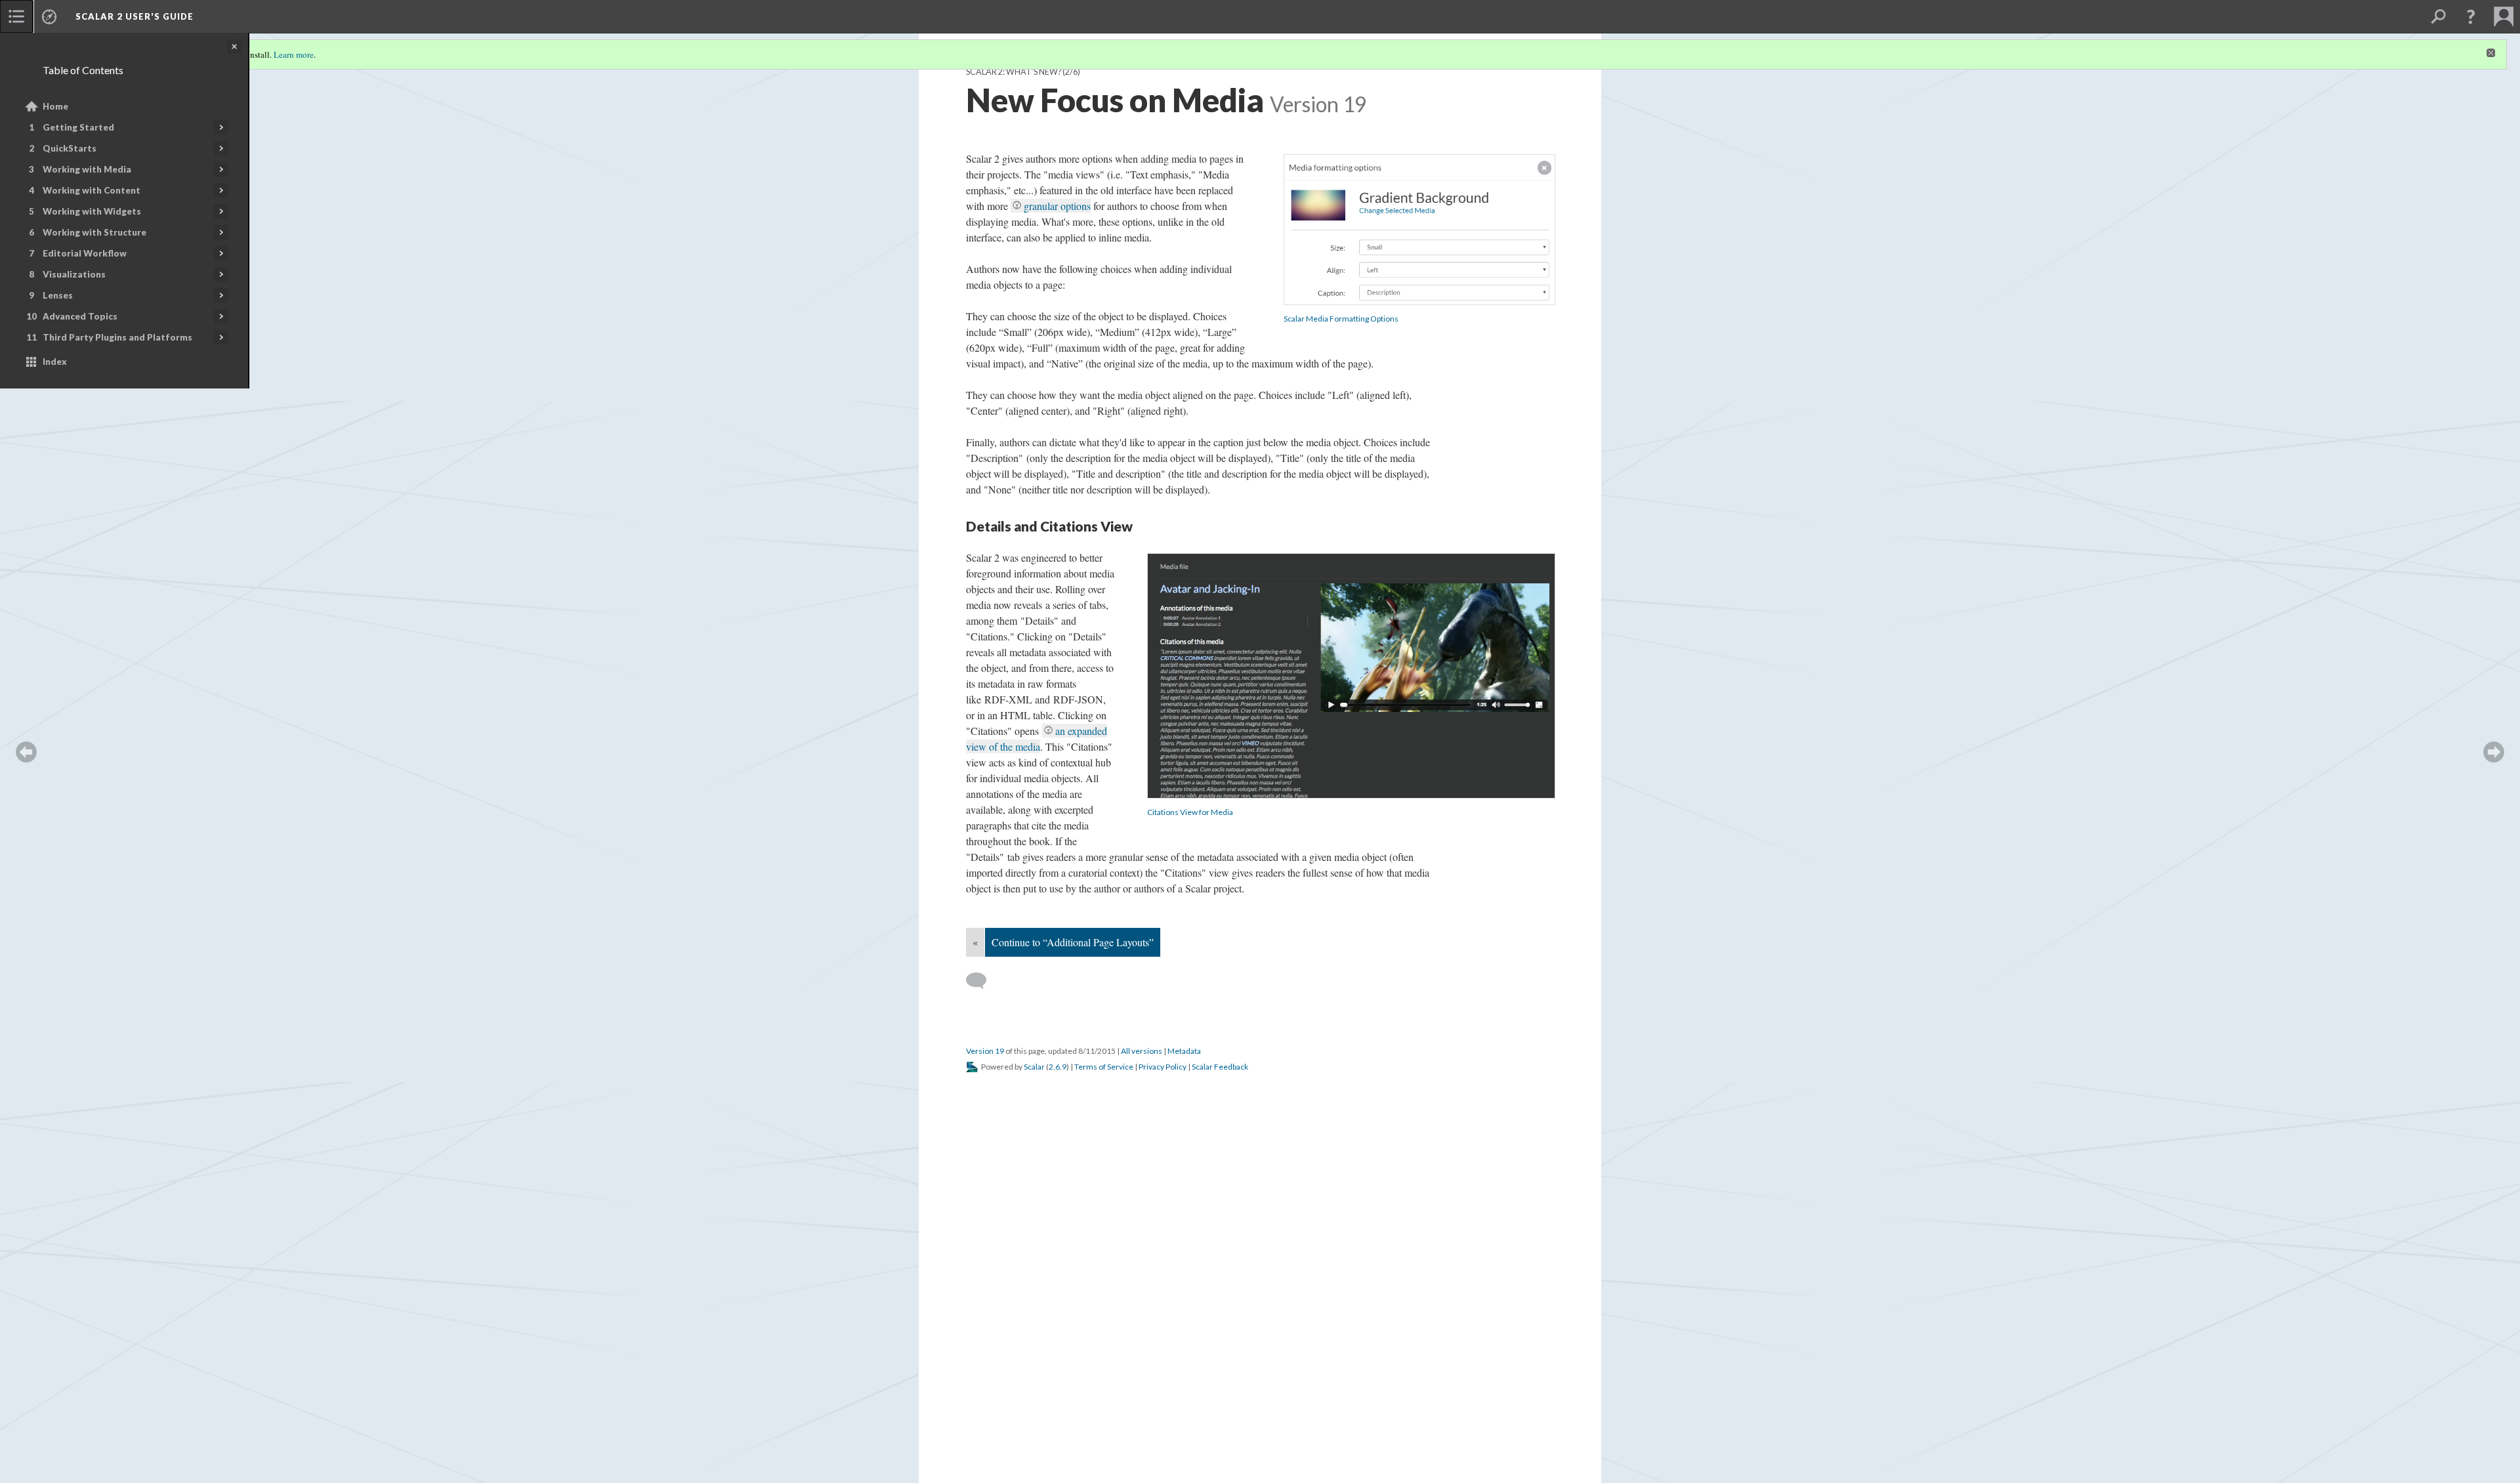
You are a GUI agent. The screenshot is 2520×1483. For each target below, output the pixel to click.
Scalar (1034, 1067)
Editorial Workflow (85, 253)
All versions (1142, 1051)
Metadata (1184, 1051)
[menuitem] (16, 16)
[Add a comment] (982, 981)
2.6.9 (1058, 1067)
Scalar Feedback (1220, 1067)
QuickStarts (70, 148)
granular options (1057, 206)
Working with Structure (94, 232)
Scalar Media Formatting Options (1341, 319)
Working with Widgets (92, 211)
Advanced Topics (80, 316)
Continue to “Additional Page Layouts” (1073, 942)
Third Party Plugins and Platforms (117, 337)
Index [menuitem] (55, 362)
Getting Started (78, 127)
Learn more (294, 54)
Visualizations (74, 274)
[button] (2471, 16)
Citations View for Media (1190, 812)
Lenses (58, 295)
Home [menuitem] (55, 106)
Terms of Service (1104, 1067)
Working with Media (87, 169)
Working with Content (92, 190)
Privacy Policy (1163, 1067)
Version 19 (985, 1051)
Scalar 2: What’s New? (1014, 72)
